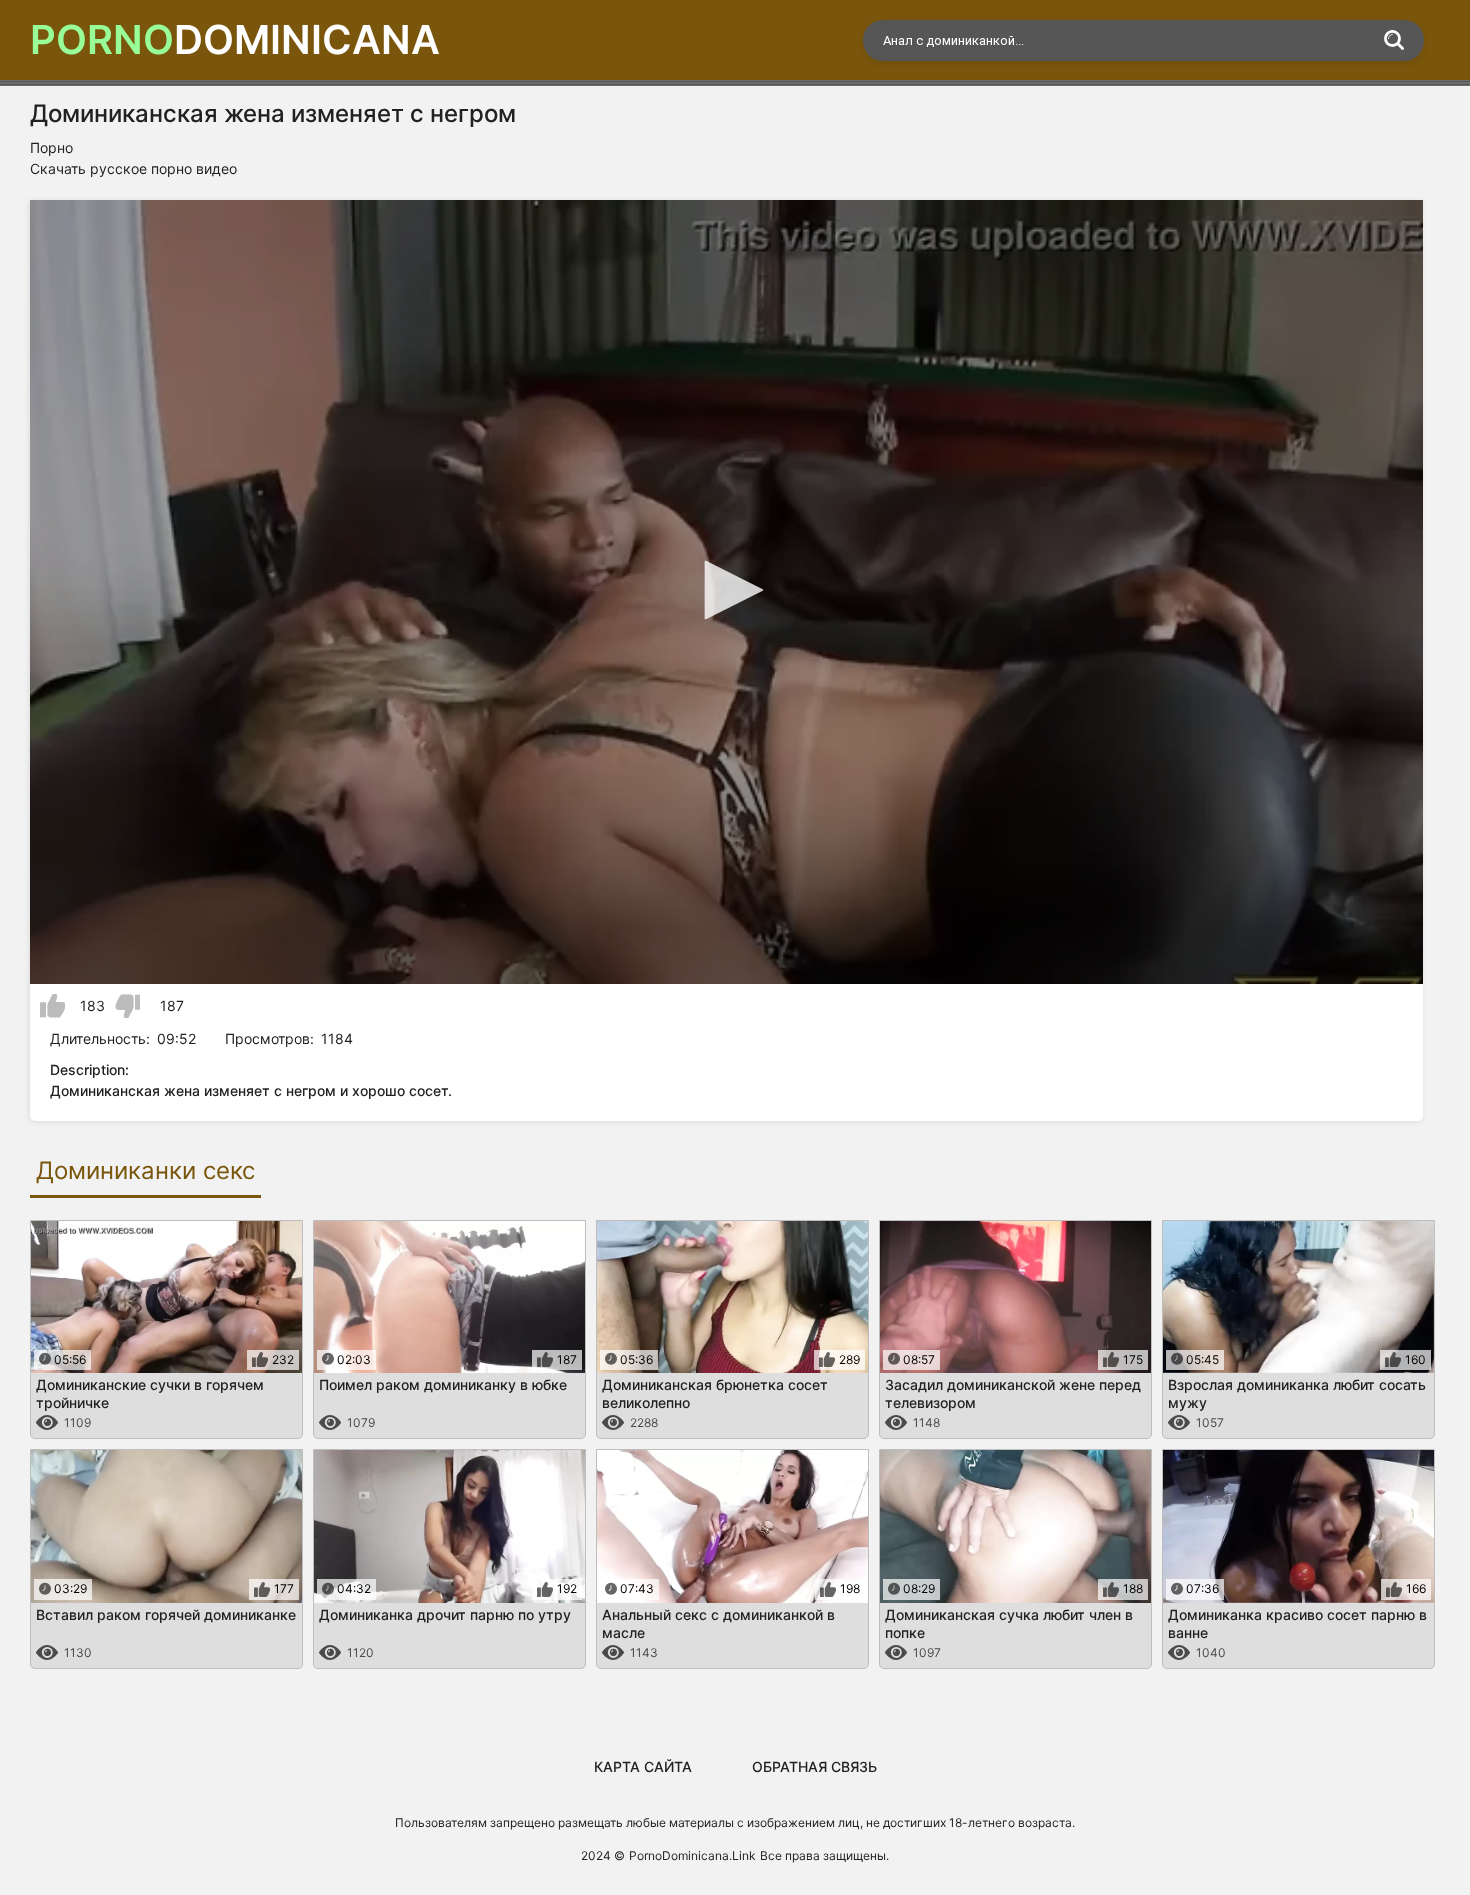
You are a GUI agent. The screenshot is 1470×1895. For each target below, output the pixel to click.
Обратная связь (814, 1766)
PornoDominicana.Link (692, 1855)
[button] (727, 590)
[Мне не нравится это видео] (127, 1006)
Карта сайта (643, 1766)
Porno (235, 39)
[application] (726, 592)
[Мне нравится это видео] (52, 1006)
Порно (51, 147)
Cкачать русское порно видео (133, 168)
